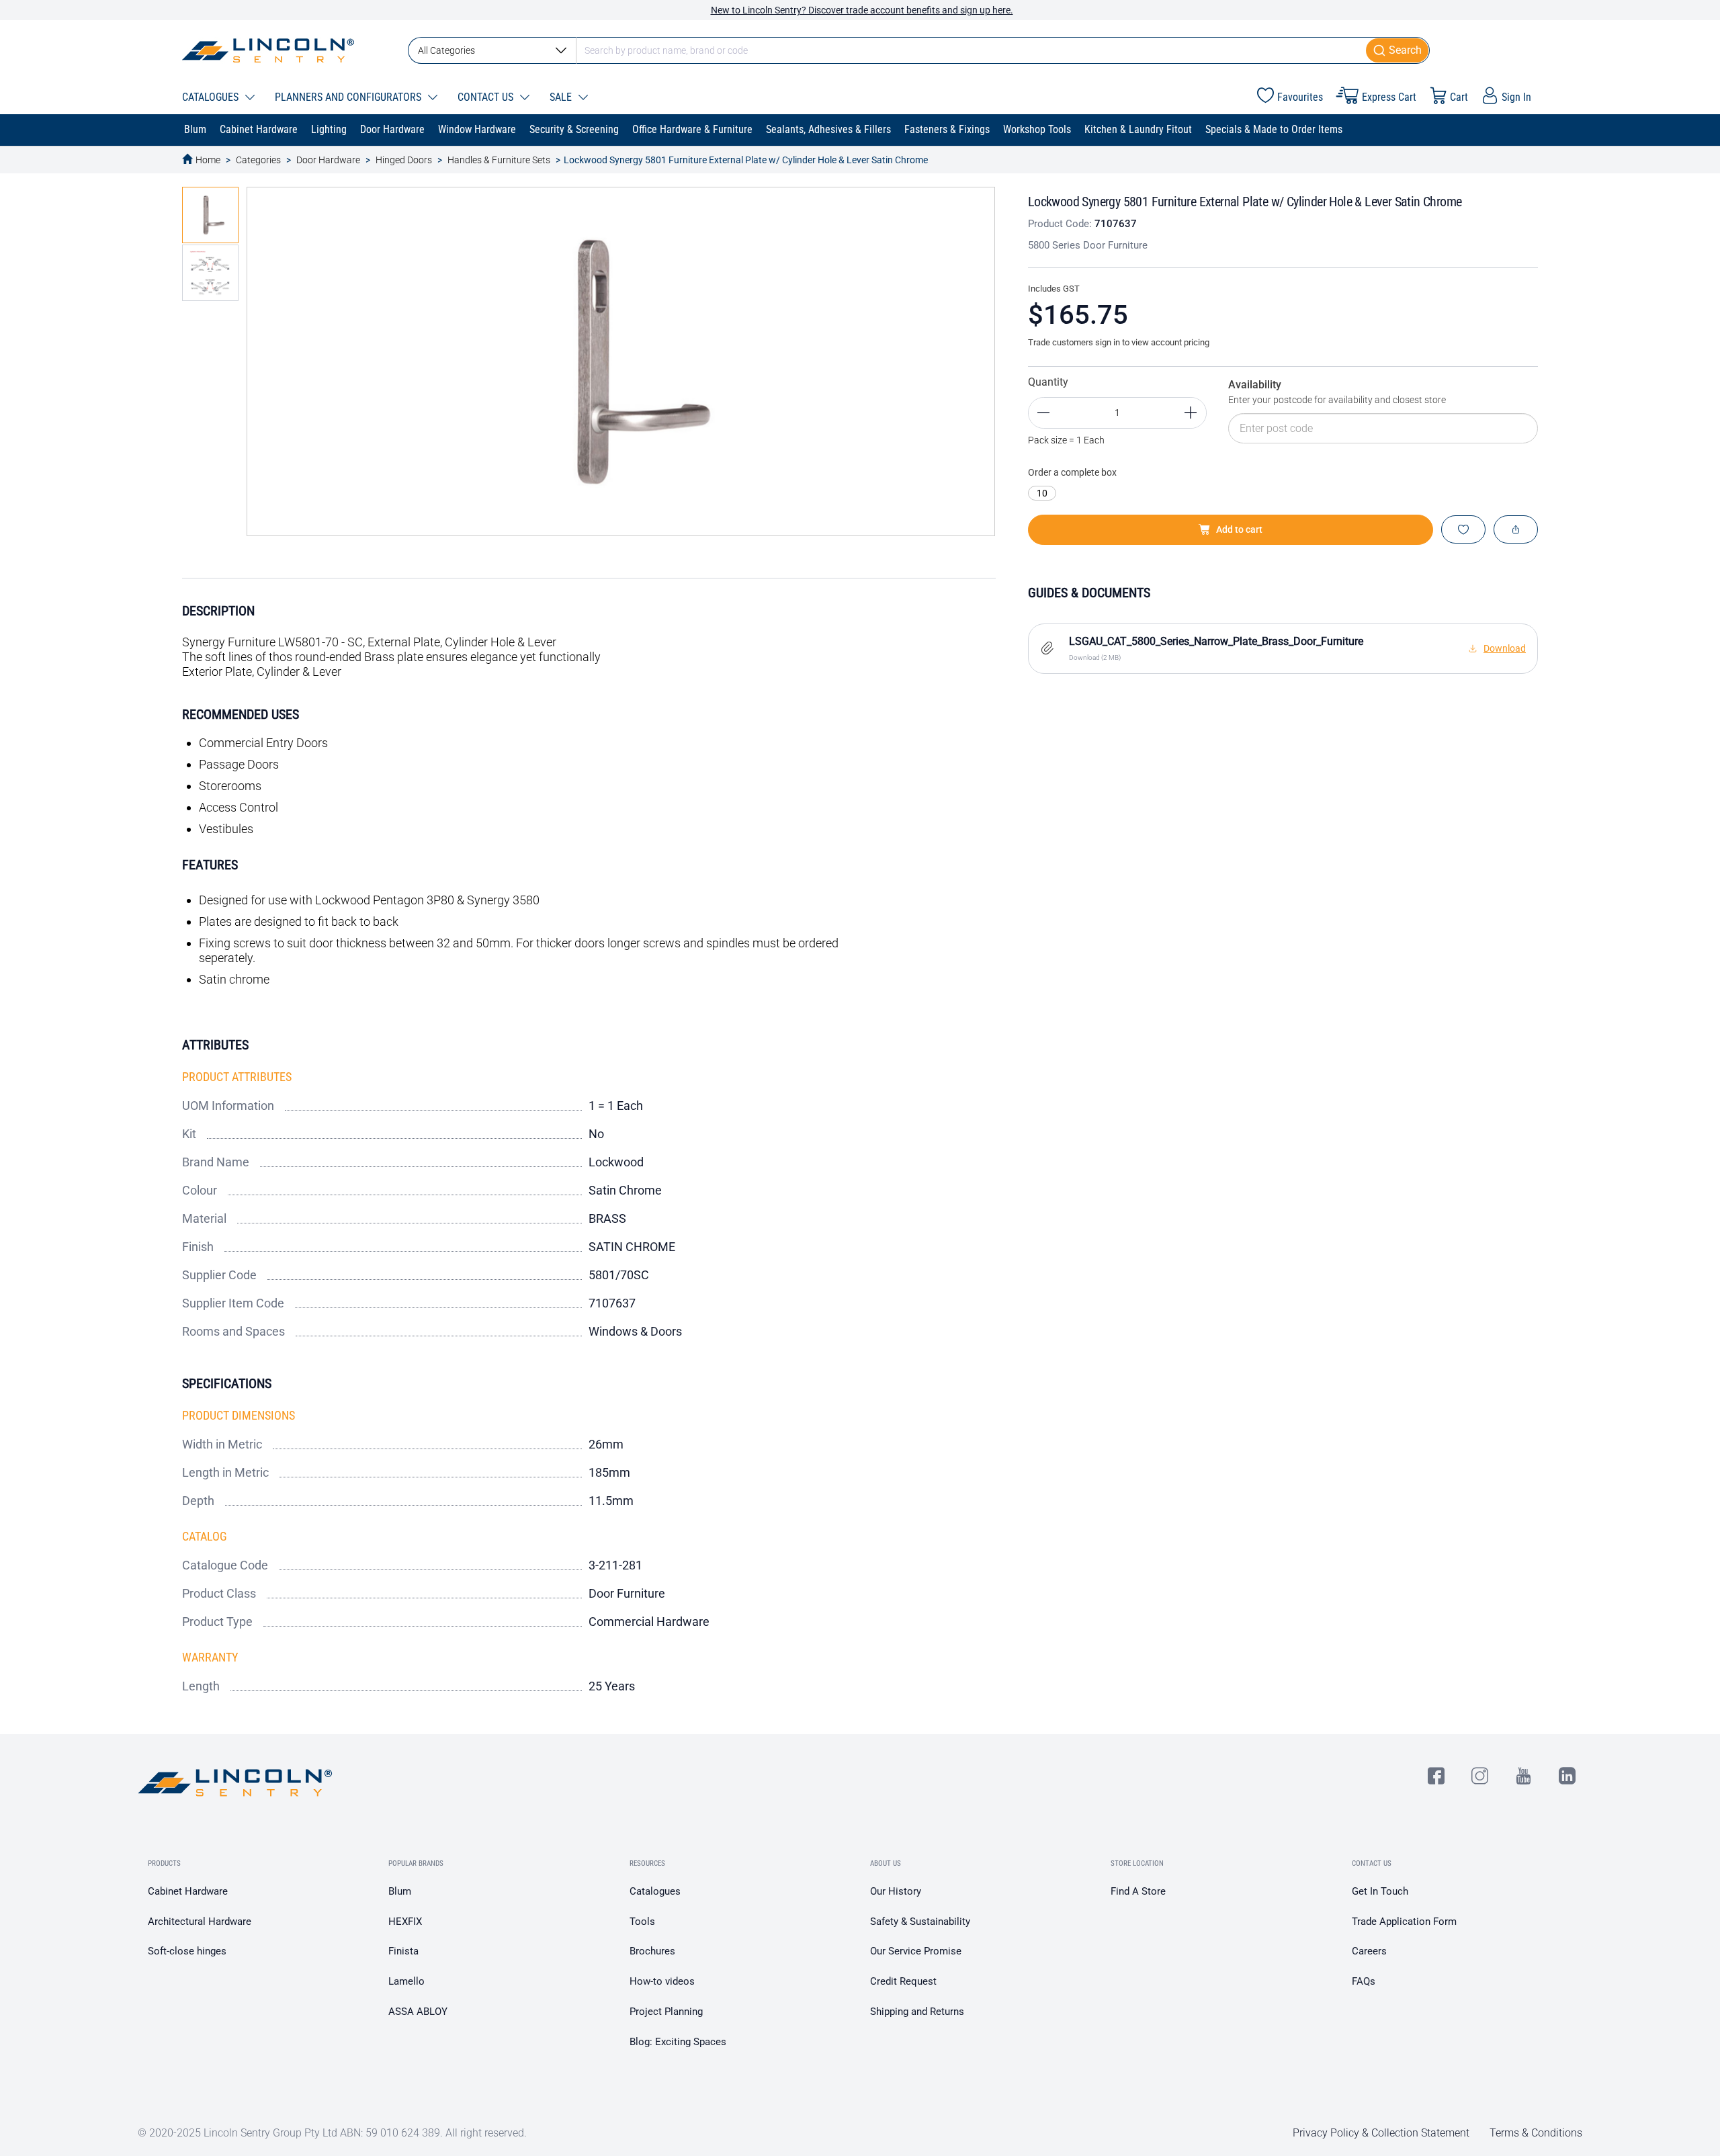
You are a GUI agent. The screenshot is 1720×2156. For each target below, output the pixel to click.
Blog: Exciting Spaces (678, 2042)
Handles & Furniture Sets (499, 160)
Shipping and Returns (917, 2012)
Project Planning (666, 2012)
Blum (400, 1891)
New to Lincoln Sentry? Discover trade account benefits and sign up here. (862, 10)
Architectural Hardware (200, 1922)
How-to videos (662, 1981)
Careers (1369, 1951)
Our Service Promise (916, 1951)
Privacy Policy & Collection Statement (1381, 2133)
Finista (403, 1951)
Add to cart (1239, 529)
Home (208, 160)
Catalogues (655, 1891)
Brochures (652, 1951)
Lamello (406, 1981)
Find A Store (1138, 1891)
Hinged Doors (404, 160)
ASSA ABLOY (418, 2012)
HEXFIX (405, 1922)
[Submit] (1398, 50)
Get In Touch (1380, 1891)
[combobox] (919, 50)
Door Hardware (328, 160)
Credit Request (903, 1981)
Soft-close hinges (187, 1951)
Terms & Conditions (1536, 2133)
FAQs (1364, 1981)
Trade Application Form (1404, 1922)
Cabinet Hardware (188, 1891)
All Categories (446, 50)
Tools (642, 1922)
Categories (258, 160)
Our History (896, 1891)
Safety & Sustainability (920, 1922)
